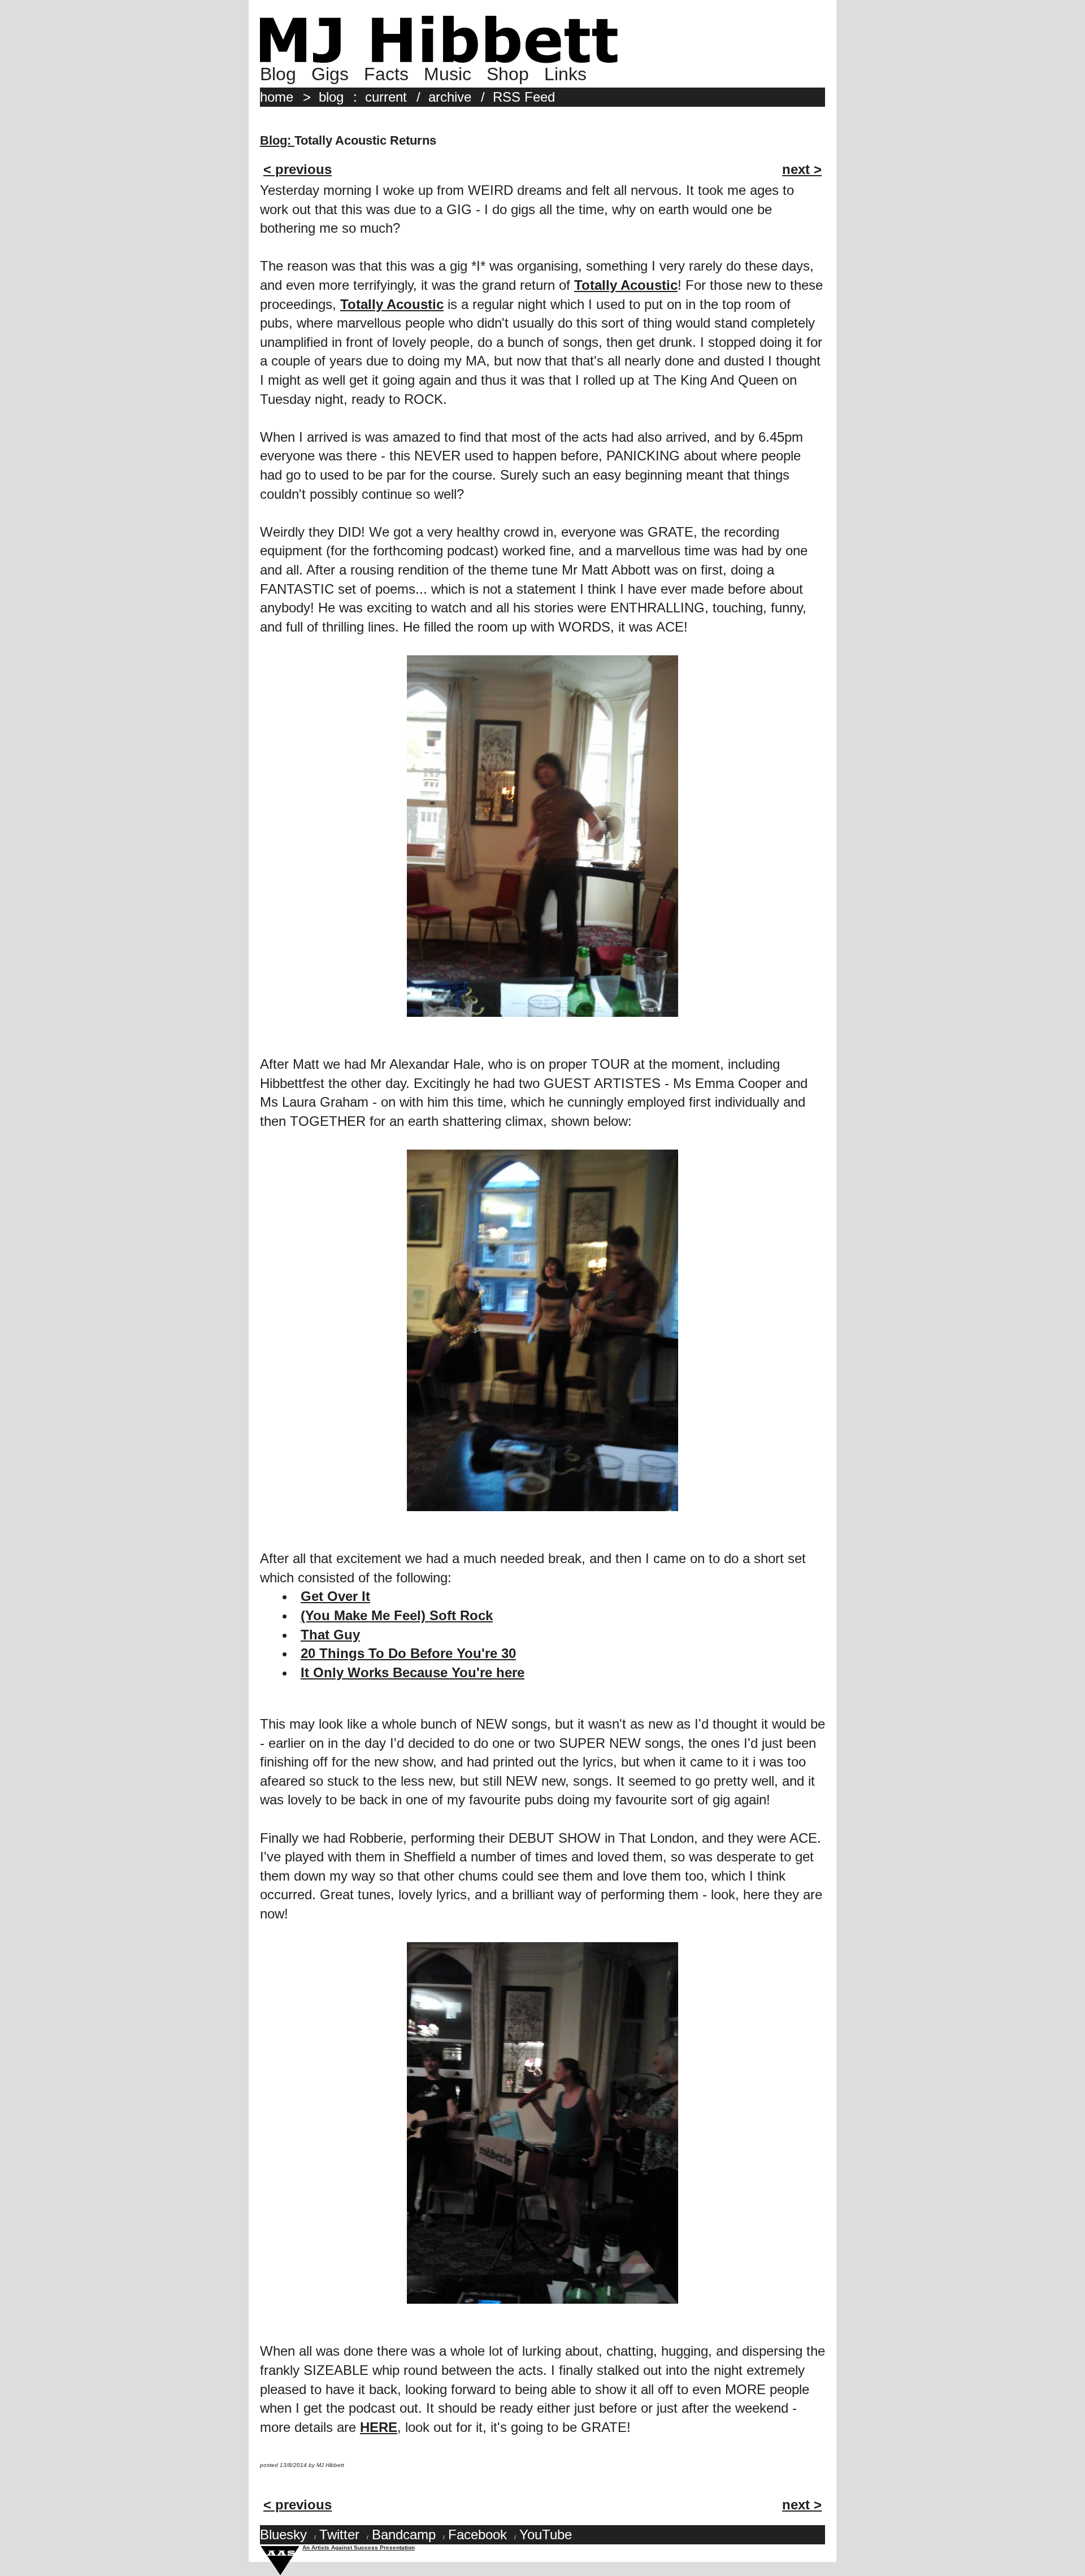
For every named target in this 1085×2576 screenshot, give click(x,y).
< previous (298, 169)
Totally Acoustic (626, 285)
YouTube (546, 2534)
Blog (278, 74)
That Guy (330, 1635)
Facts (386, 74)
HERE (379, 2427)
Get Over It (335, 1596)
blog (331, 97)
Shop (508, 74)
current (386, 97)
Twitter (339, 2534)
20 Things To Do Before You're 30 (408, 1653)
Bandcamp (404, 2534)
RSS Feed (524, 97)
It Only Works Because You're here (413, 1672)
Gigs (330, 74)
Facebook (478, 2534)
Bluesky (283, 2534)
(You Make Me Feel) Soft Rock (397, 1615)
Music (448, 74)
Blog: (277, 140)
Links (565, 74)
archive (450, 97)
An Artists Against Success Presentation (359, 2547)
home (277, 97)
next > (802, 169)
